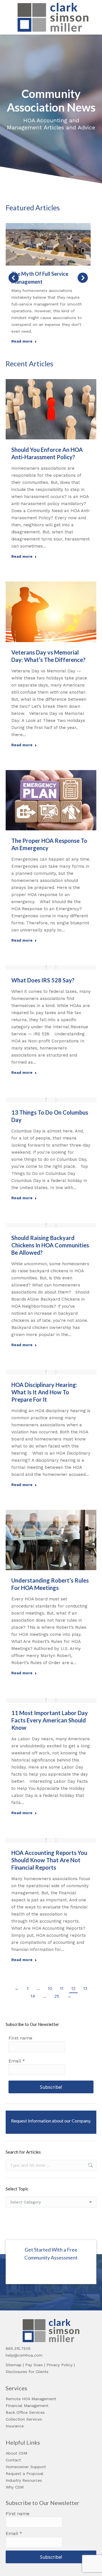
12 (73, 1989)
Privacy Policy (59, 2365)
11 (62, 1989)
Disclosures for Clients (27, 2372)
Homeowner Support (26, 2467)
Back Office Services (25, 2412)
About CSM (16, 2453)
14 (33, 1996)
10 (50, 1989)
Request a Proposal (25, 2474)
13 (85, 1989)
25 (57, 1996)
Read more (22, 341)
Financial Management (27, 2406)
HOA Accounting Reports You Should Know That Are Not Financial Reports (49, 1860)
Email (17, 2061)
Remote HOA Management (31, 2399)
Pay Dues (34, 2365)
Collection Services (24, 2419)
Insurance (15, 2426)
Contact (13, 2460)
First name (20, 2038)
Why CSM (15, 2487)
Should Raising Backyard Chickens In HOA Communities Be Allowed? (50, 1245)
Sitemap (14, 2365)
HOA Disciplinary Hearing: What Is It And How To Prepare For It (44, 1392)
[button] (14, 278)
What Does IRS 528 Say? (43, 980)
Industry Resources (24, 2480)
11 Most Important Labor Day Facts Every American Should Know (50, 1720)
